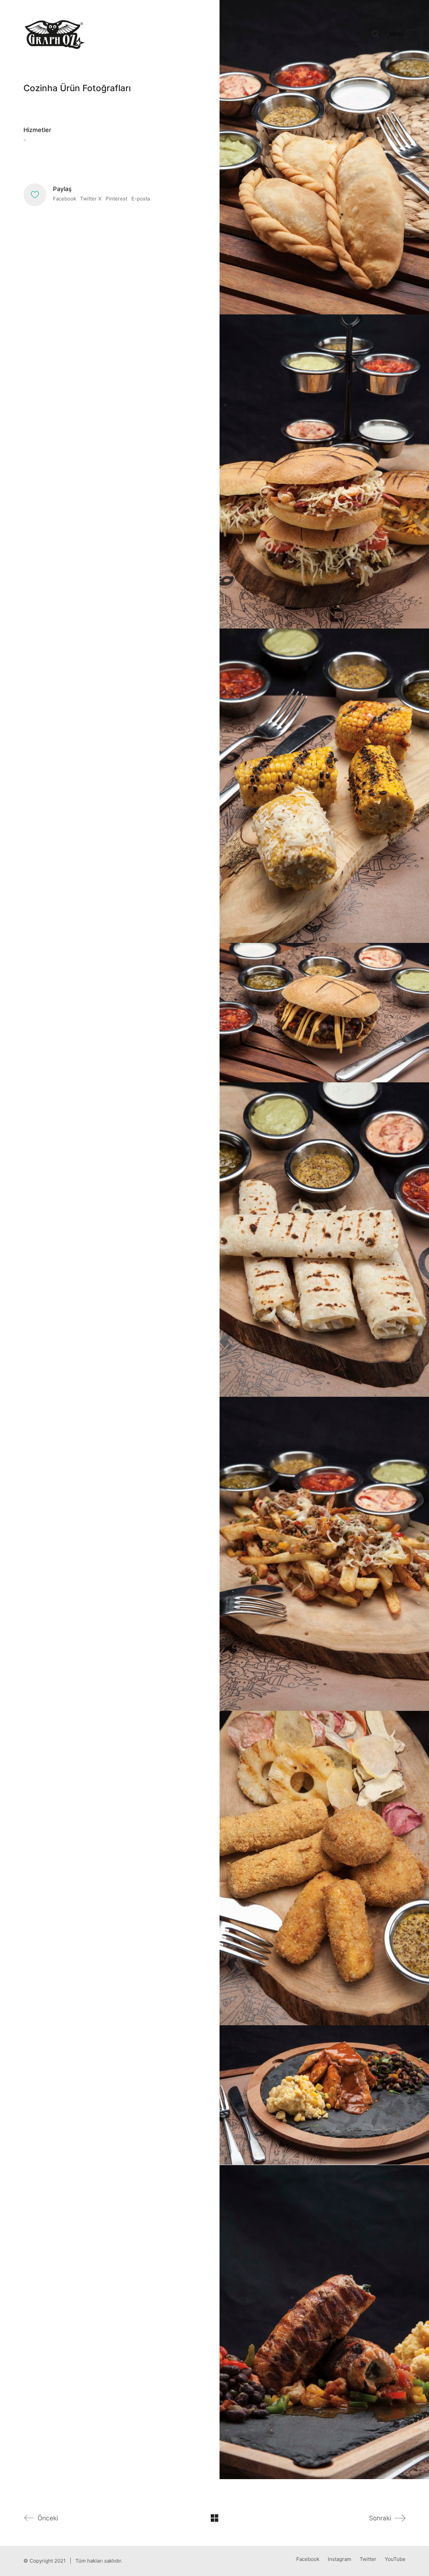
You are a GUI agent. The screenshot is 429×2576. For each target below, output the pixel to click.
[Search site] (376, 35)
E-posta (141, 199)
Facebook (65, 199)
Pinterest (116, 199)
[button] (397, 34)
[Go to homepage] (55, 34)
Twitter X (91, 199)
